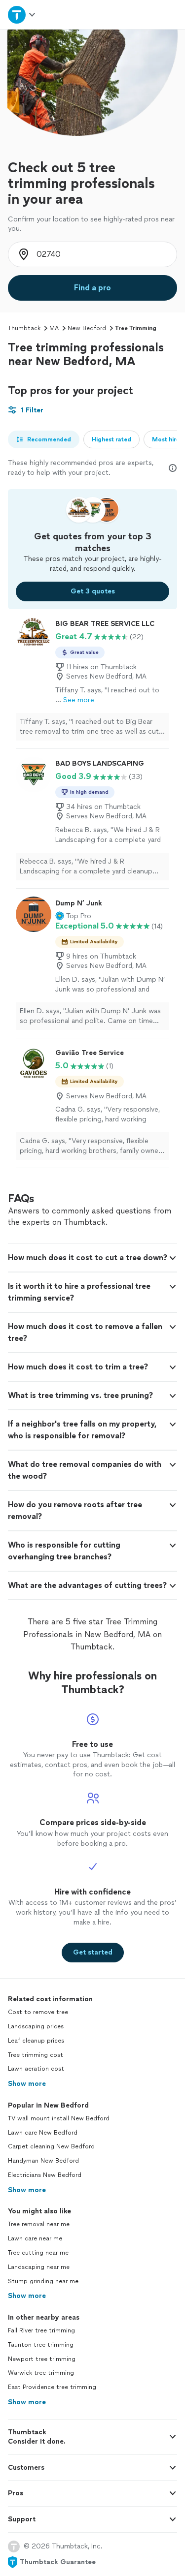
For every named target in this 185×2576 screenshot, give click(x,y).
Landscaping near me (39, 2267)
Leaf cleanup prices (36, 2041)
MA (54, 328)
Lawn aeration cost (36, 2069)
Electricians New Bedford (45, 2175)
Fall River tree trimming (41, 2330)
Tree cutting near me (38, 2253)
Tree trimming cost (36, 2055)
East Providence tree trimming (52, 2387)
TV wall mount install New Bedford (59, 2118)
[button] (73, 916)
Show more (27, 2084)
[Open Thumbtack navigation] (22, 15)
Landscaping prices (36, 2026)
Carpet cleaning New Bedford (51, 2146)
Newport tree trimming (42, 2359)
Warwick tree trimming (41, 2373)
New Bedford (87, 328)
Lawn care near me (35, 2238)
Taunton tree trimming (41, 2345)
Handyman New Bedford (43, 2161)
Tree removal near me (39, 2224)
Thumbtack (24, 328)
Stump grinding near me (43, 2281)
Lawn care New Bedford (43, 2133)
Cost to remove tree (38, 2012)
